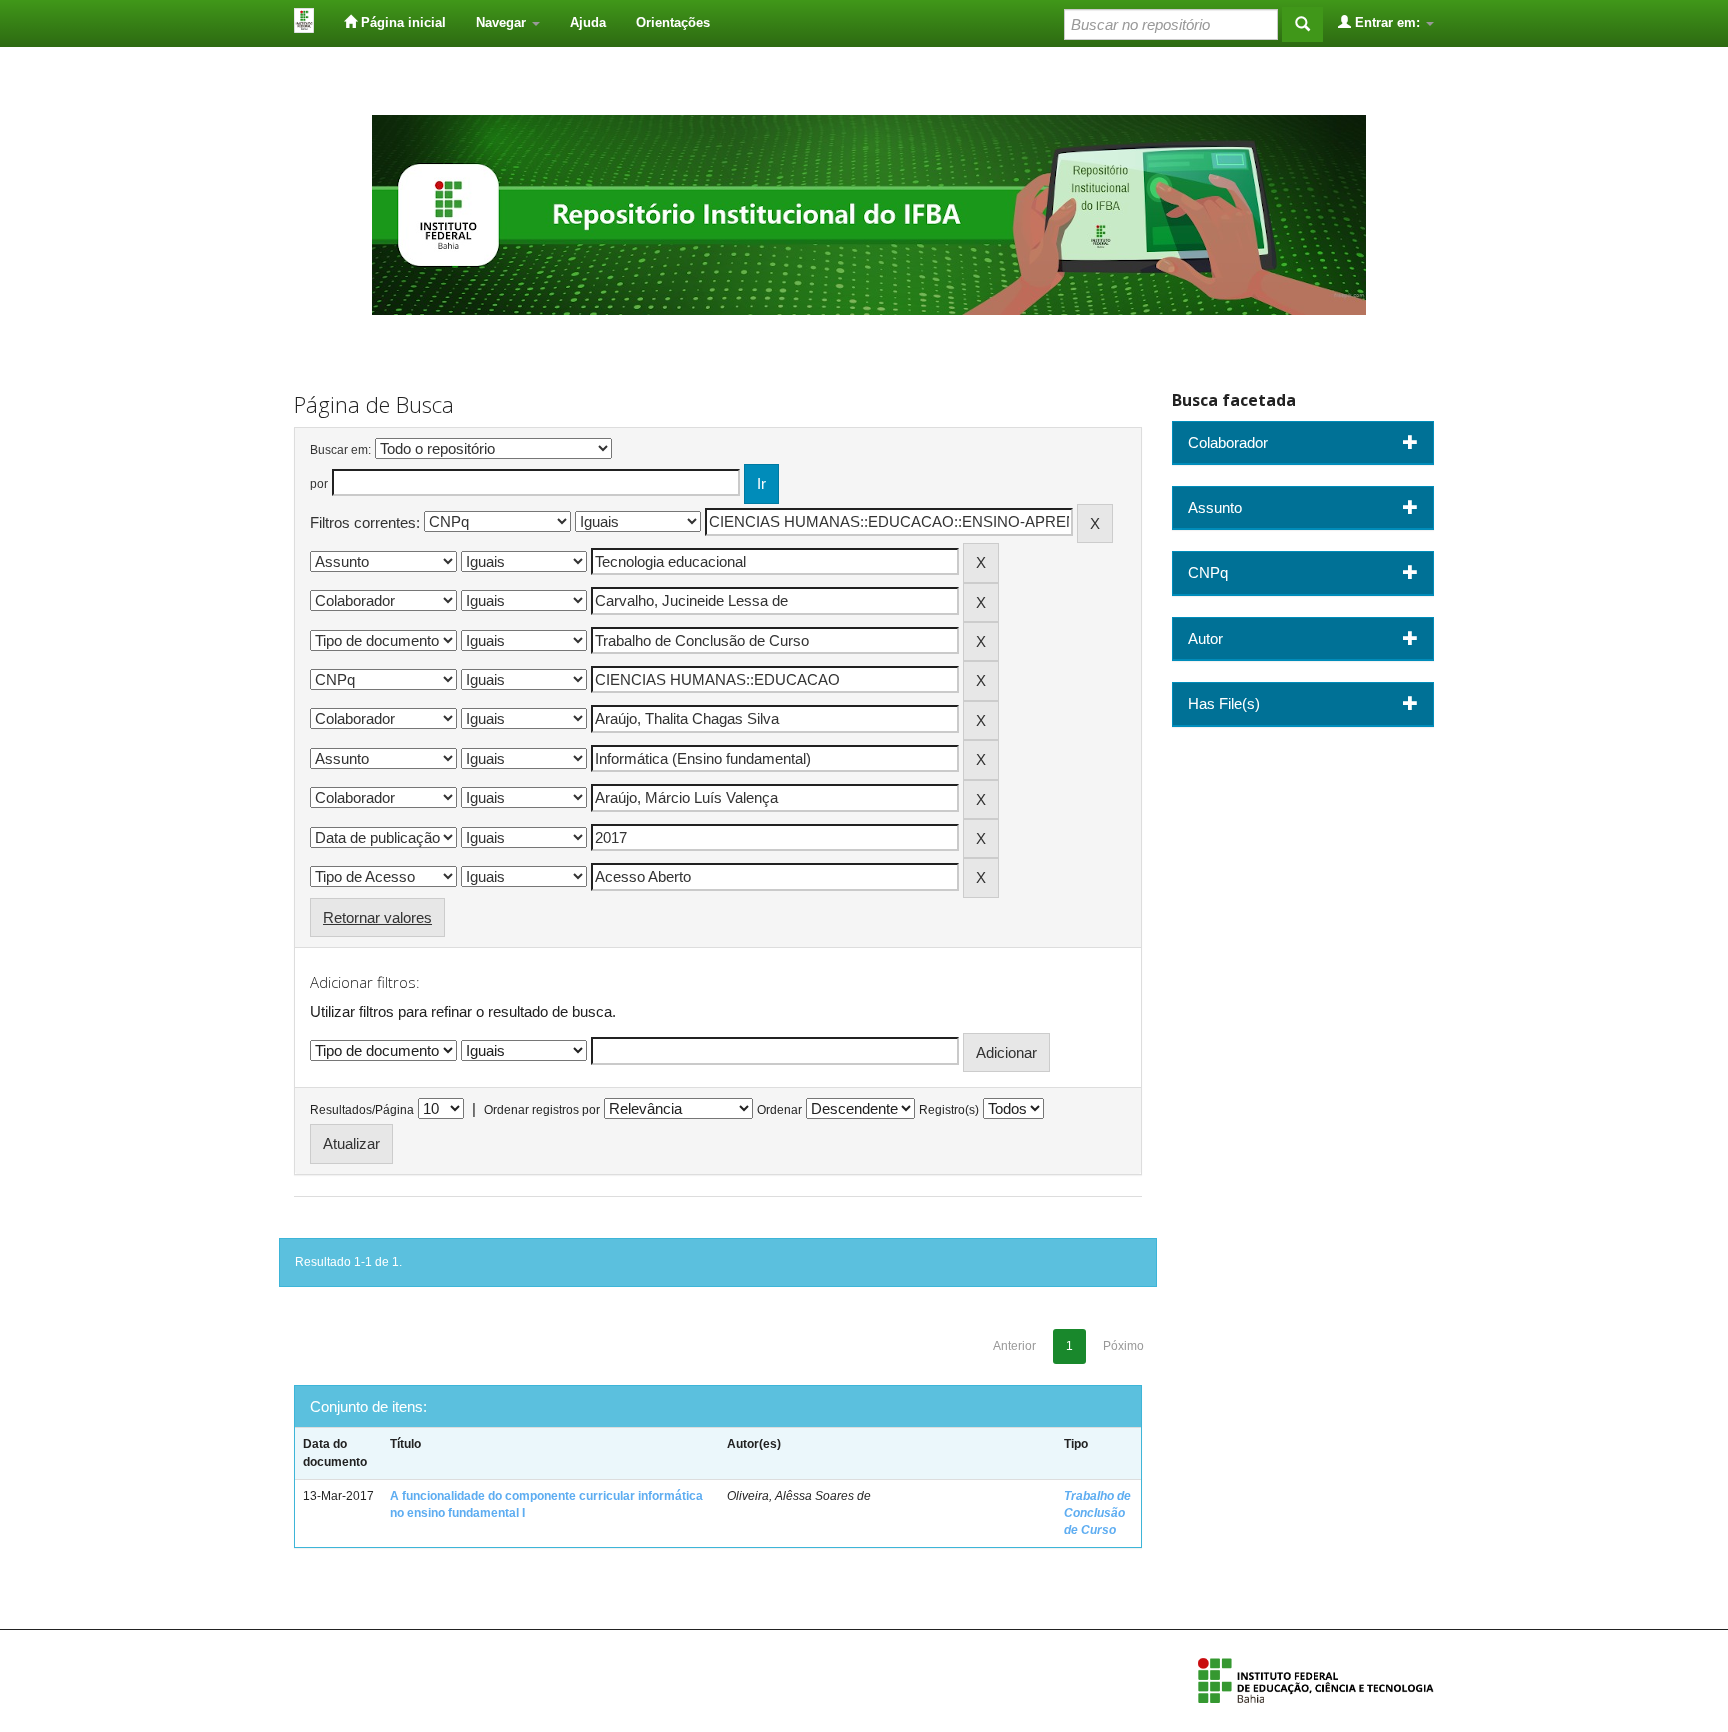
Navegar (503, 22)
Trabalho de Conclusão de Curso (1097, 1513)
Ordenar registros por (542, 1110)
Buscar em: (340, 450)
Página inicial (401, 22)
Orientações (673, 22)
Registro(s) (949, 1110)
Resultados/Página (362, 1110)
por (319, 484)
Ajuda (588, 22)
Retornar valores (377, 917)
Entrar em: (1387, 22)
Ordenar (779, 1110)
